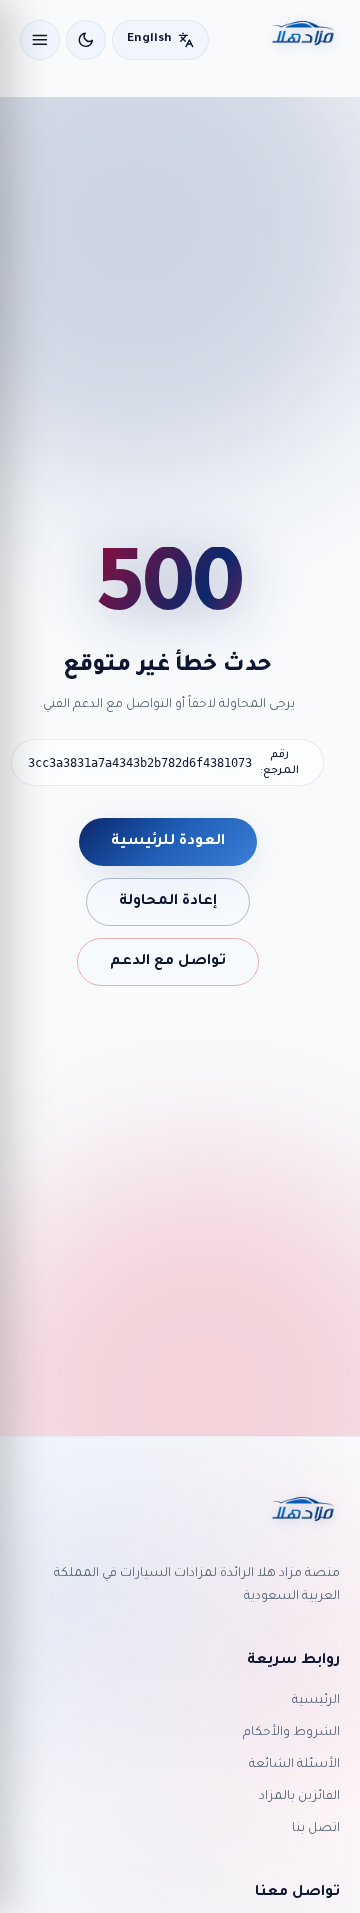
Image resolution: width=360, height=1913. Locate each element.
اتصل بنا (316, 1829)
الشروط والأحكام (291, 1733)
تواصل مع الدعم (168, 962)
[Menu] (40, 40)
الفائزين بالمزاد (299, 1797)
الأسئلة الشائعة (294, 1765)
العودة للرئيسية (168, 842)
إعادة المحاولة (168, 902)
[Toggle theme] (86, 40)
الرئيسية (316, 1701)
